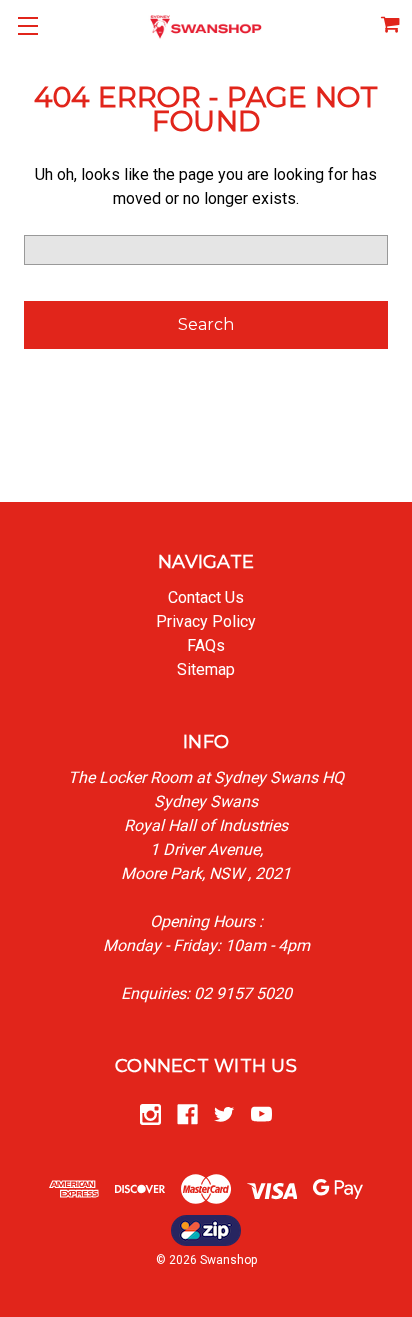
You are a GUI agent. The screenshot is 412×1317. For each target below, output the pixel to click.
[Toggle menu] (27, 27)
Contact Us (206, 597)
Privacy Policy (206, 621)
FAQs (206, 645)
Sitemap (206, 669)
